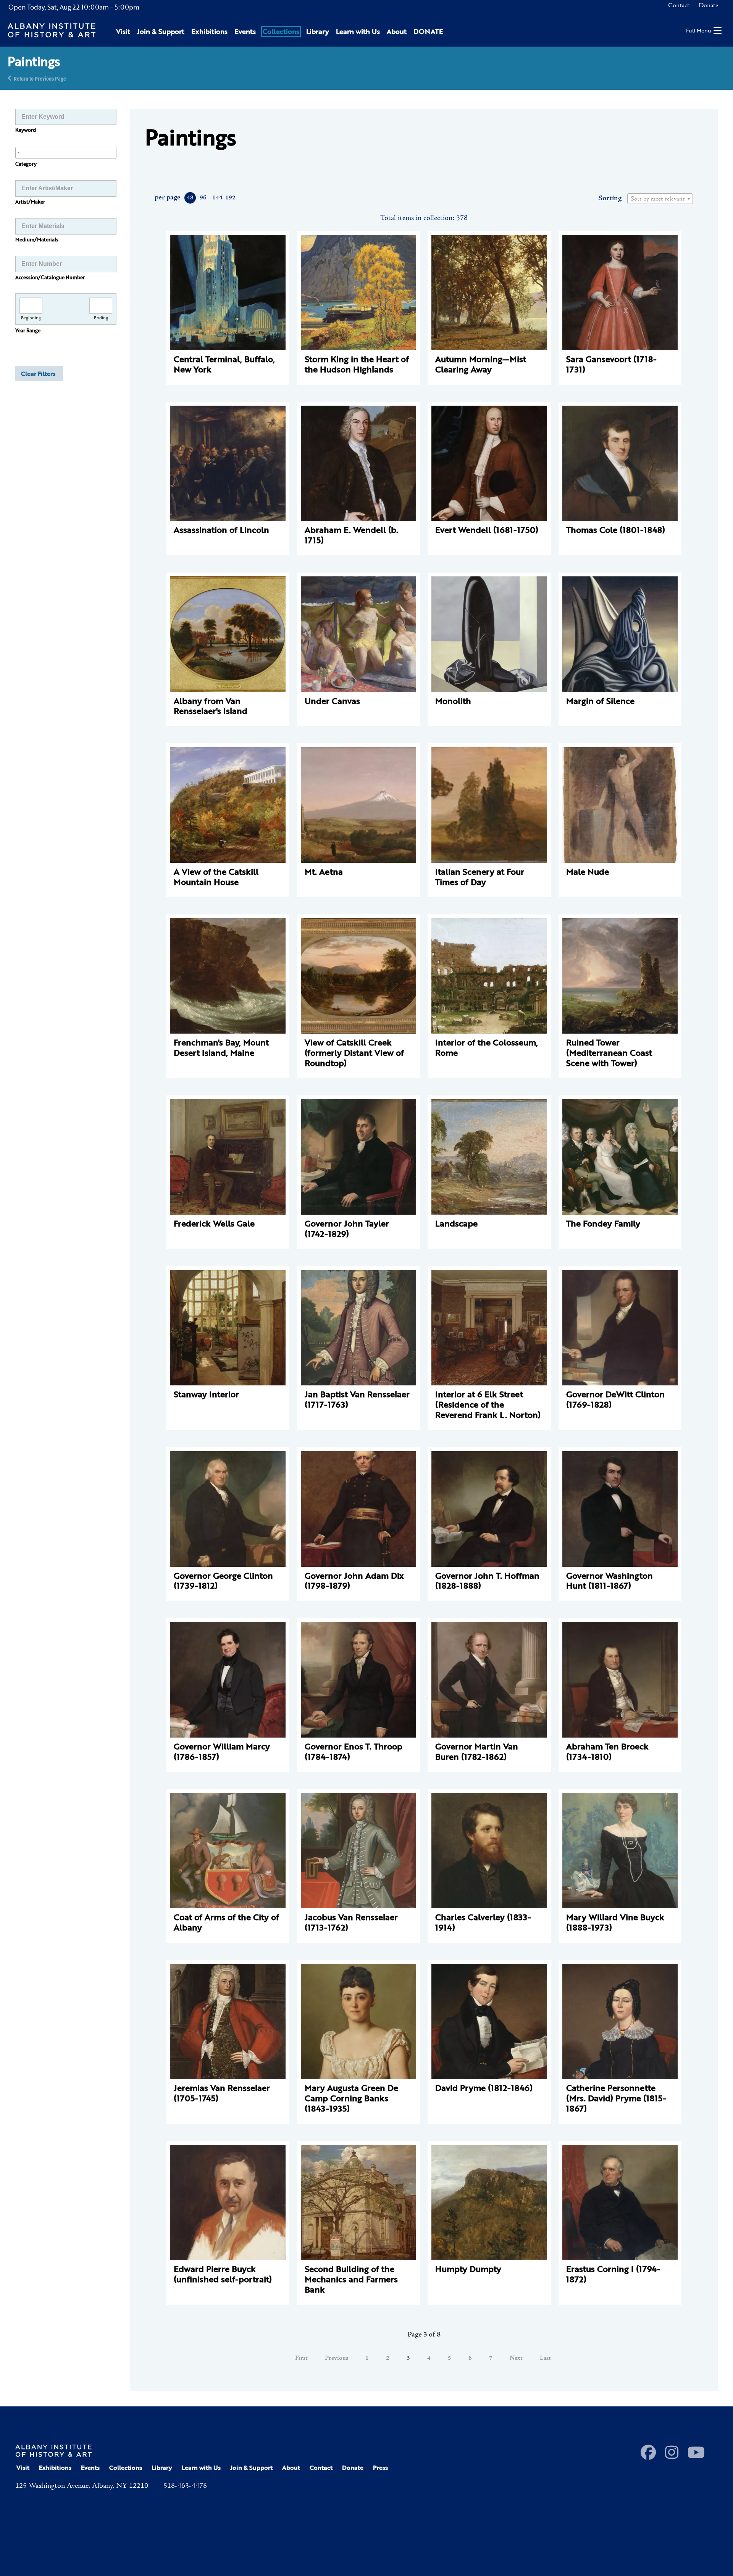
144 (217, 198)
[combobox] (66, 153)
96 (203, 198)
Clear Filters (38, 374)
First (301, 2358)
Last (545, 2358)
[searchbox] (66, 152)
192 (230, 198)
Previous (337, 2358)
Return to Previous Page (40, 78)
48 (190, 198)
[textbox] (660, 199)
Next (516, 2358)
